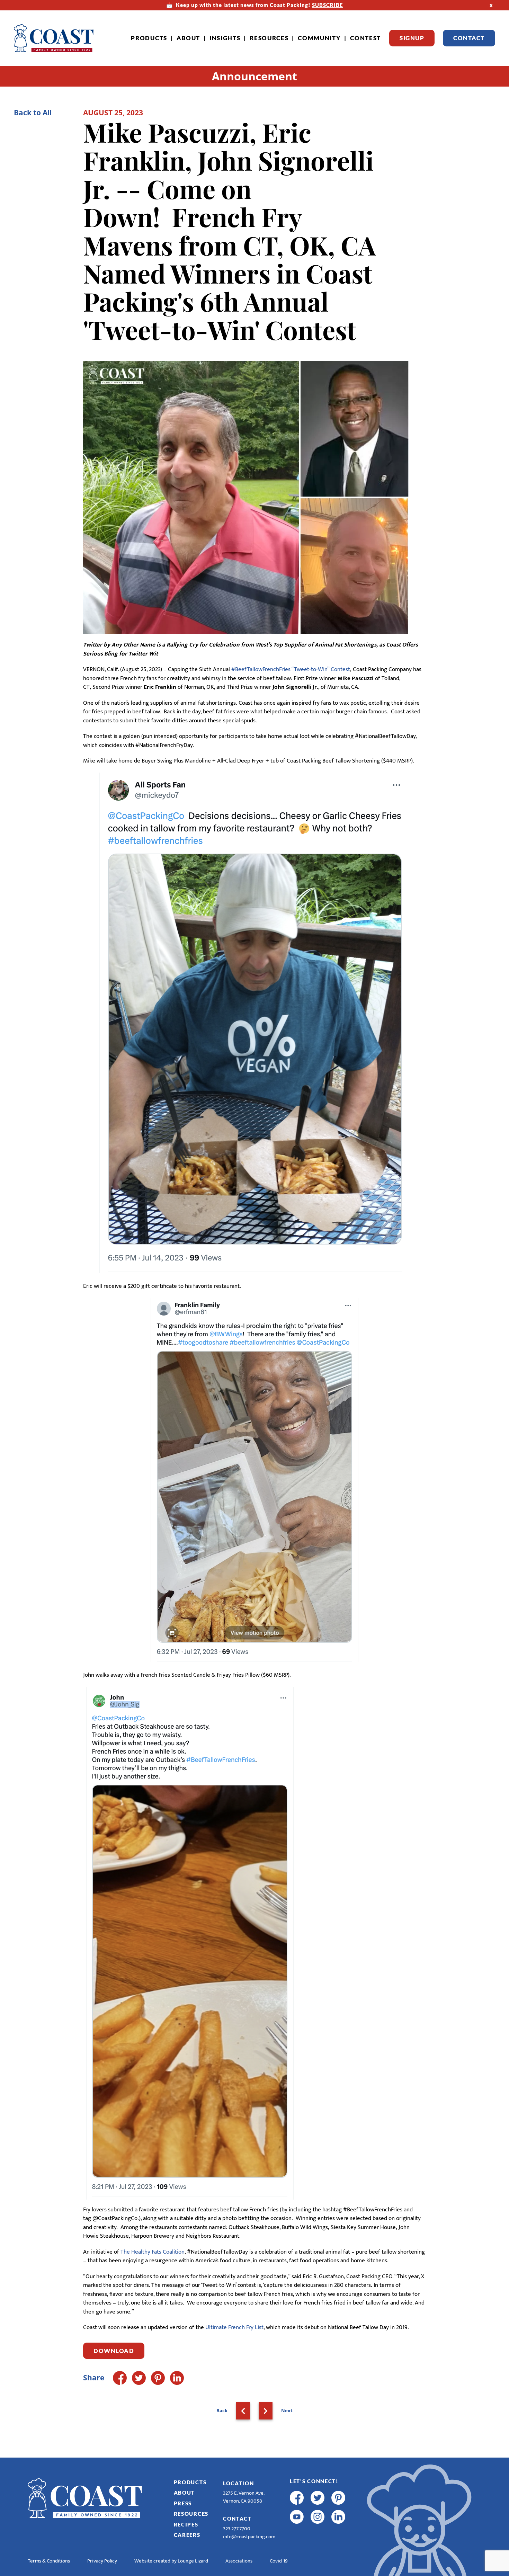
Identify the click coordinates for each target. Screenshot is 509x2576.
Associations (239, 2561)
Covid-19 (279, 2561)
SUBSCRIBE (327, 5)
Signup (412, 38)
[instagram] (318, 2517)
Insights (225, 38)
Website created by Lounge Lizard (171, 2561)
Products (149, 38)
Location (239, 2483)
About (189, 38)
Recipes (186, 2524)
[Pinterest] (158, 2378)
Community (319, 38)
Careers (187, 2535)
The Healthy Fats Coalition (153, 2252)
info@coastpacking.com (249, 2537)
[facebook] (297, 2498)
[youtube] (297, 2517)
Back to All (33, 113)
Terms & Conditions (49, 2561)
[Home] (54, 38)
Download (114, 2351)
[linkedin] (338, 2517)
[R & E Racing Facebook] (297, 2536)
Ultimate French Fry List (234, 2327)
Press (183, 2503)
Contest (365, 38)
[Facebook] (120, 2378)
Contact (469, 38)
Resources (269, 38)
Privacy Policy (102, 2561)
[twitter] (318, 2498)
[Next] (266, 2411)
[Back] (243, 2411)
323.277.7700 (237, 2529)
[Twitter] (139, 2378)
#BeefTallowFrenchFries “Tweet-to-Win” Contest (291, 669)
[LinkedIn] (177, 2378)
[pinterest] (338, 2498)
